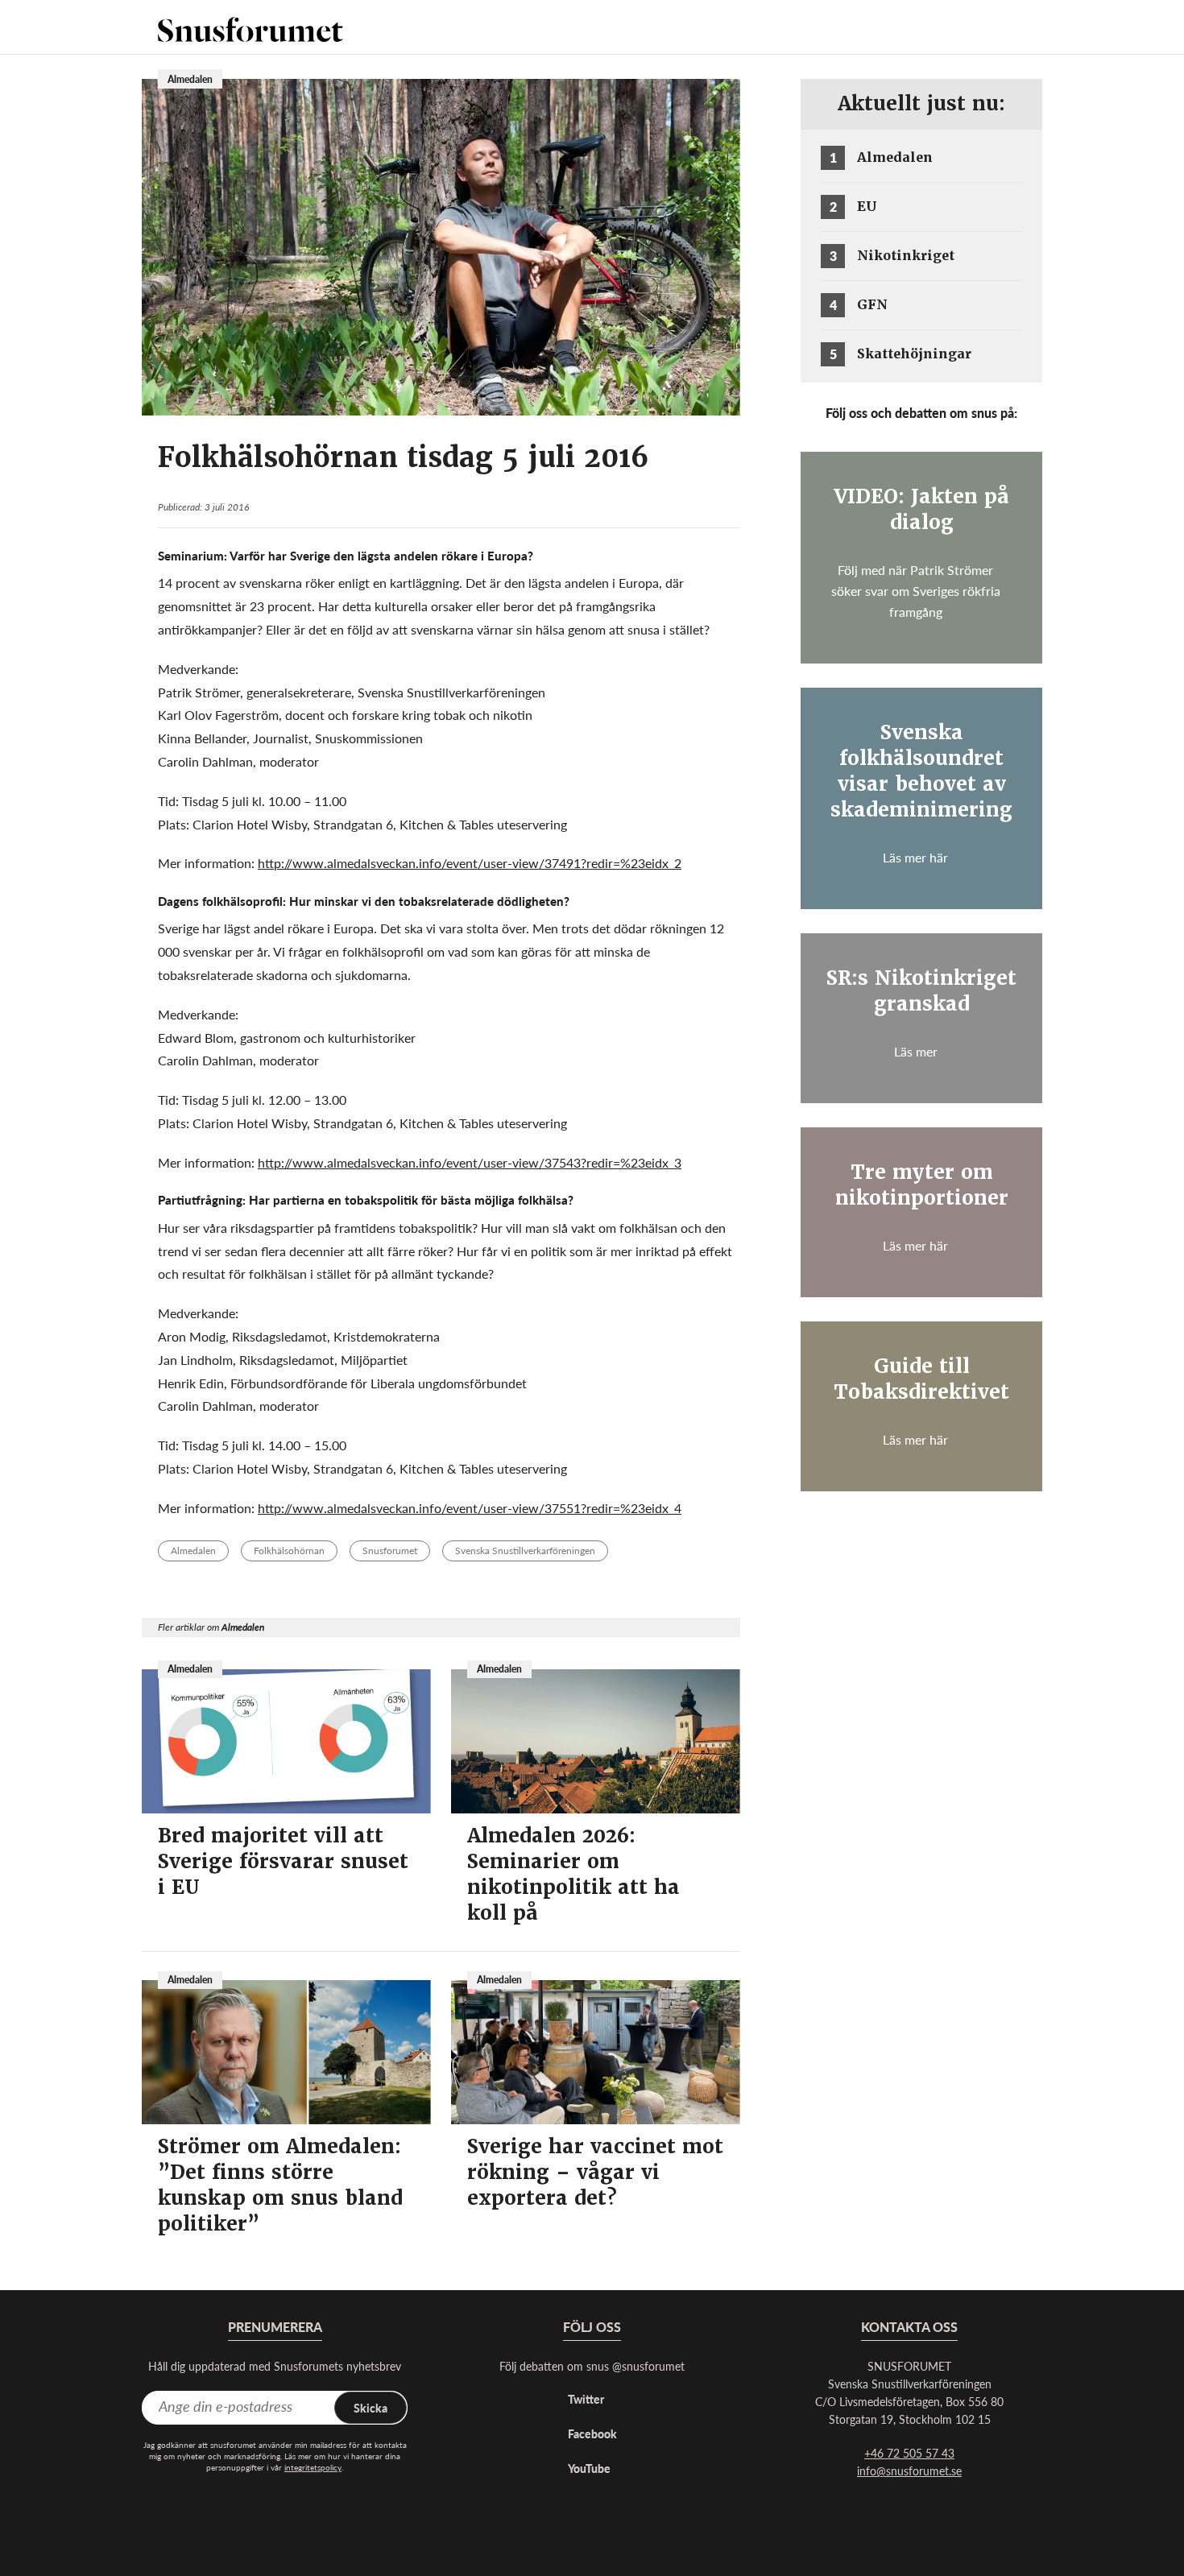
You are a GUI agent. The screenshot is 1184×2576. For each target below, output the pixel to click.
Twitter (586, 2399)
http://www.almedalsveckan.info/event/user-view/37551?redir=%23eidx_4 (470, 1508)
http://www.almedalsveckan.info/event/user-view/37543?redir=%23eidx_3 (470, 1162)
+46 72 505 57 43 (909, 2453)
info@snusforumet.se (909, 2471)
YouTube (589, 2468)
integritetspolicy (313, 2467)
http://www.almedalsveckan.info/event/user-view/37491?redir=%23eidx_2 (470, 863)
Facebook (592, 2433)
